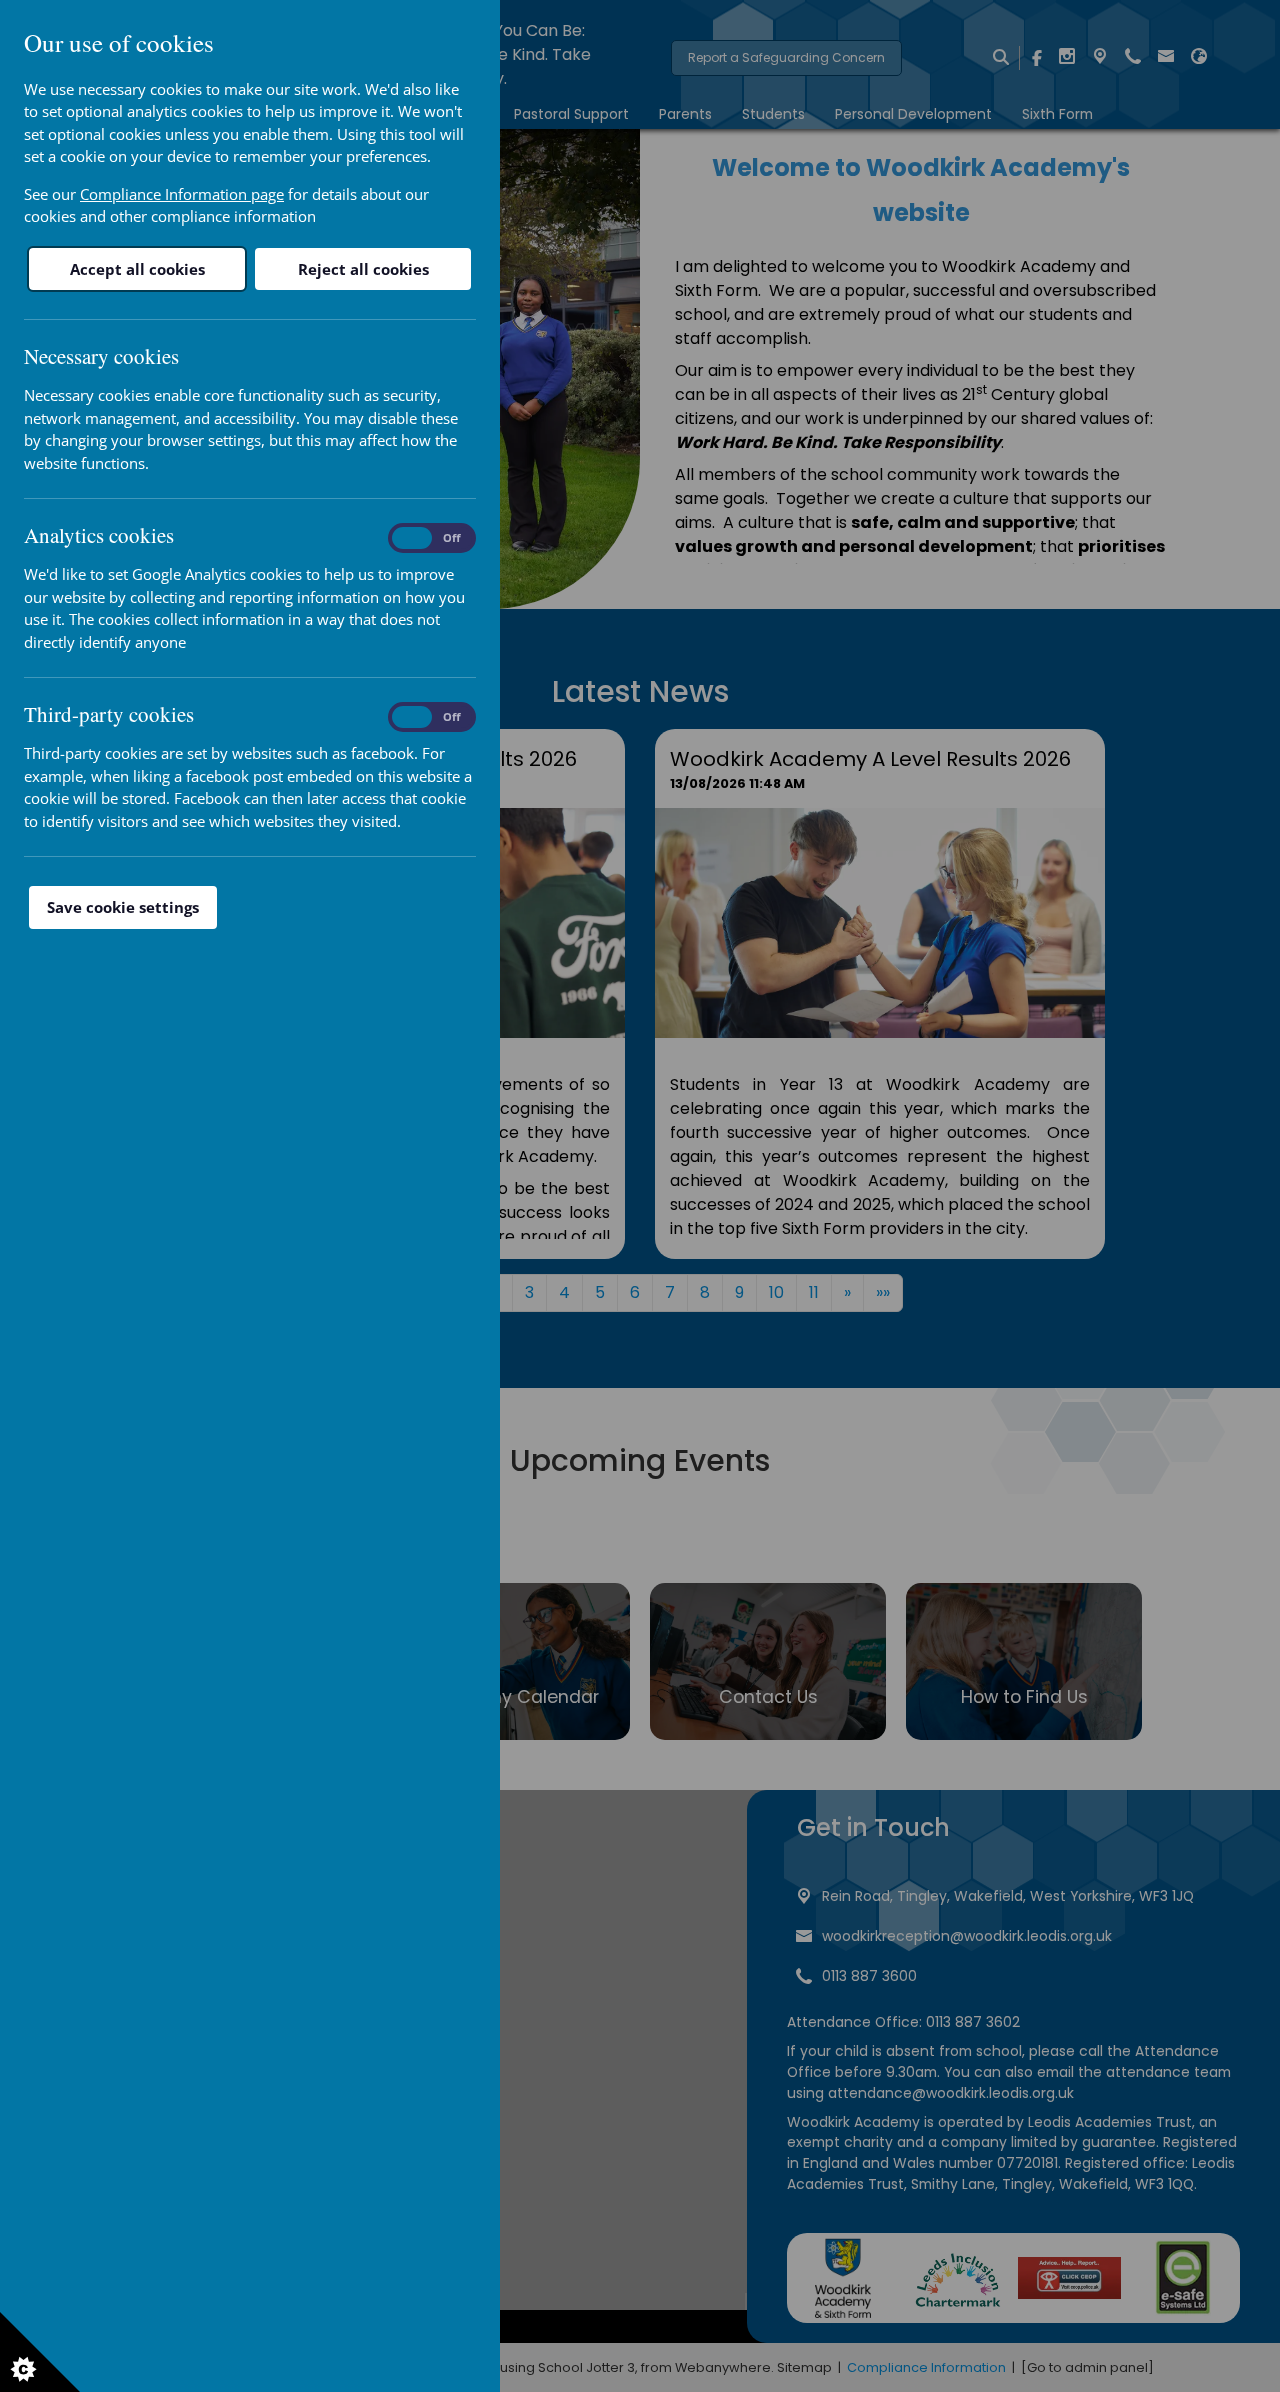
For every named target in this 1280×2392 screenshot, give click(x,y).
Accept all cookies (137, 269)
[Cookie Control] (40, 2352)
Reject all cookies (363, 269)
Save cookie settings (123, 907)
